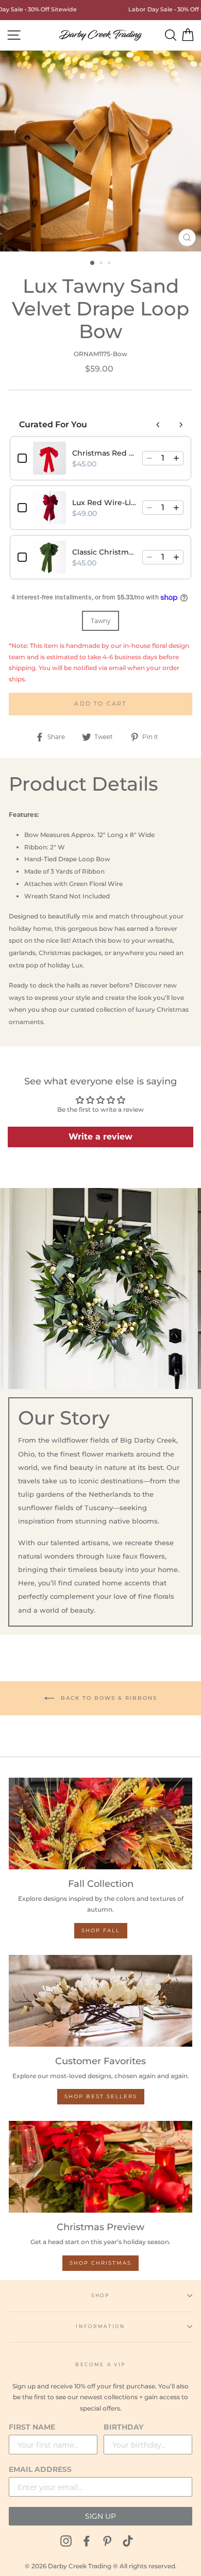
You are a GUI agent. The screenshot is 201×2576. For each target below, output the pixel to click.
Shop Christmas (100, 2263)
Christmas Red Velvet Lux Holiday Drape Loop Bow (104, 453)
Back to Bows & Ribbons (108, 1697)
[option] (100, 151)
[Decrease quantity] (149, 458)
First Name (32, 2427)
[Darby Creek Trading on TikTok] (128, 2541)
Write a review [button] (100, 1137)
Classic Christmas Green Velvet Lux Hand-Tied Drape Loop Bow (104, 552)
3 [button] (110, 264)
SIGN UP (100, 2516)
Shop (100, 2295)
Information (100, 2326)
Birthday (123, 2427)
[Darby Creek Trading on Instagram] (66, 2541)
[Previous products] (158, 425)
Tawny (100, 621)
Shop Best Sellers (101, 2096)
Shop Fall (101, 1930)
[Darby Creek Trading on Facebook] (87, 2541)
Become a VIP (100, 2364)
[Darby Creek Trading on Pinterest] (107, 2541)
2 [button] (102, 264)
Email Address (40, 2469)
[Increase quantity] (176, 458)
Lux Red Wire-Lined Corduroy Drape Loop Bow (104, 503)
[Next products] (181, 425)
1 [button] (93, 263)
